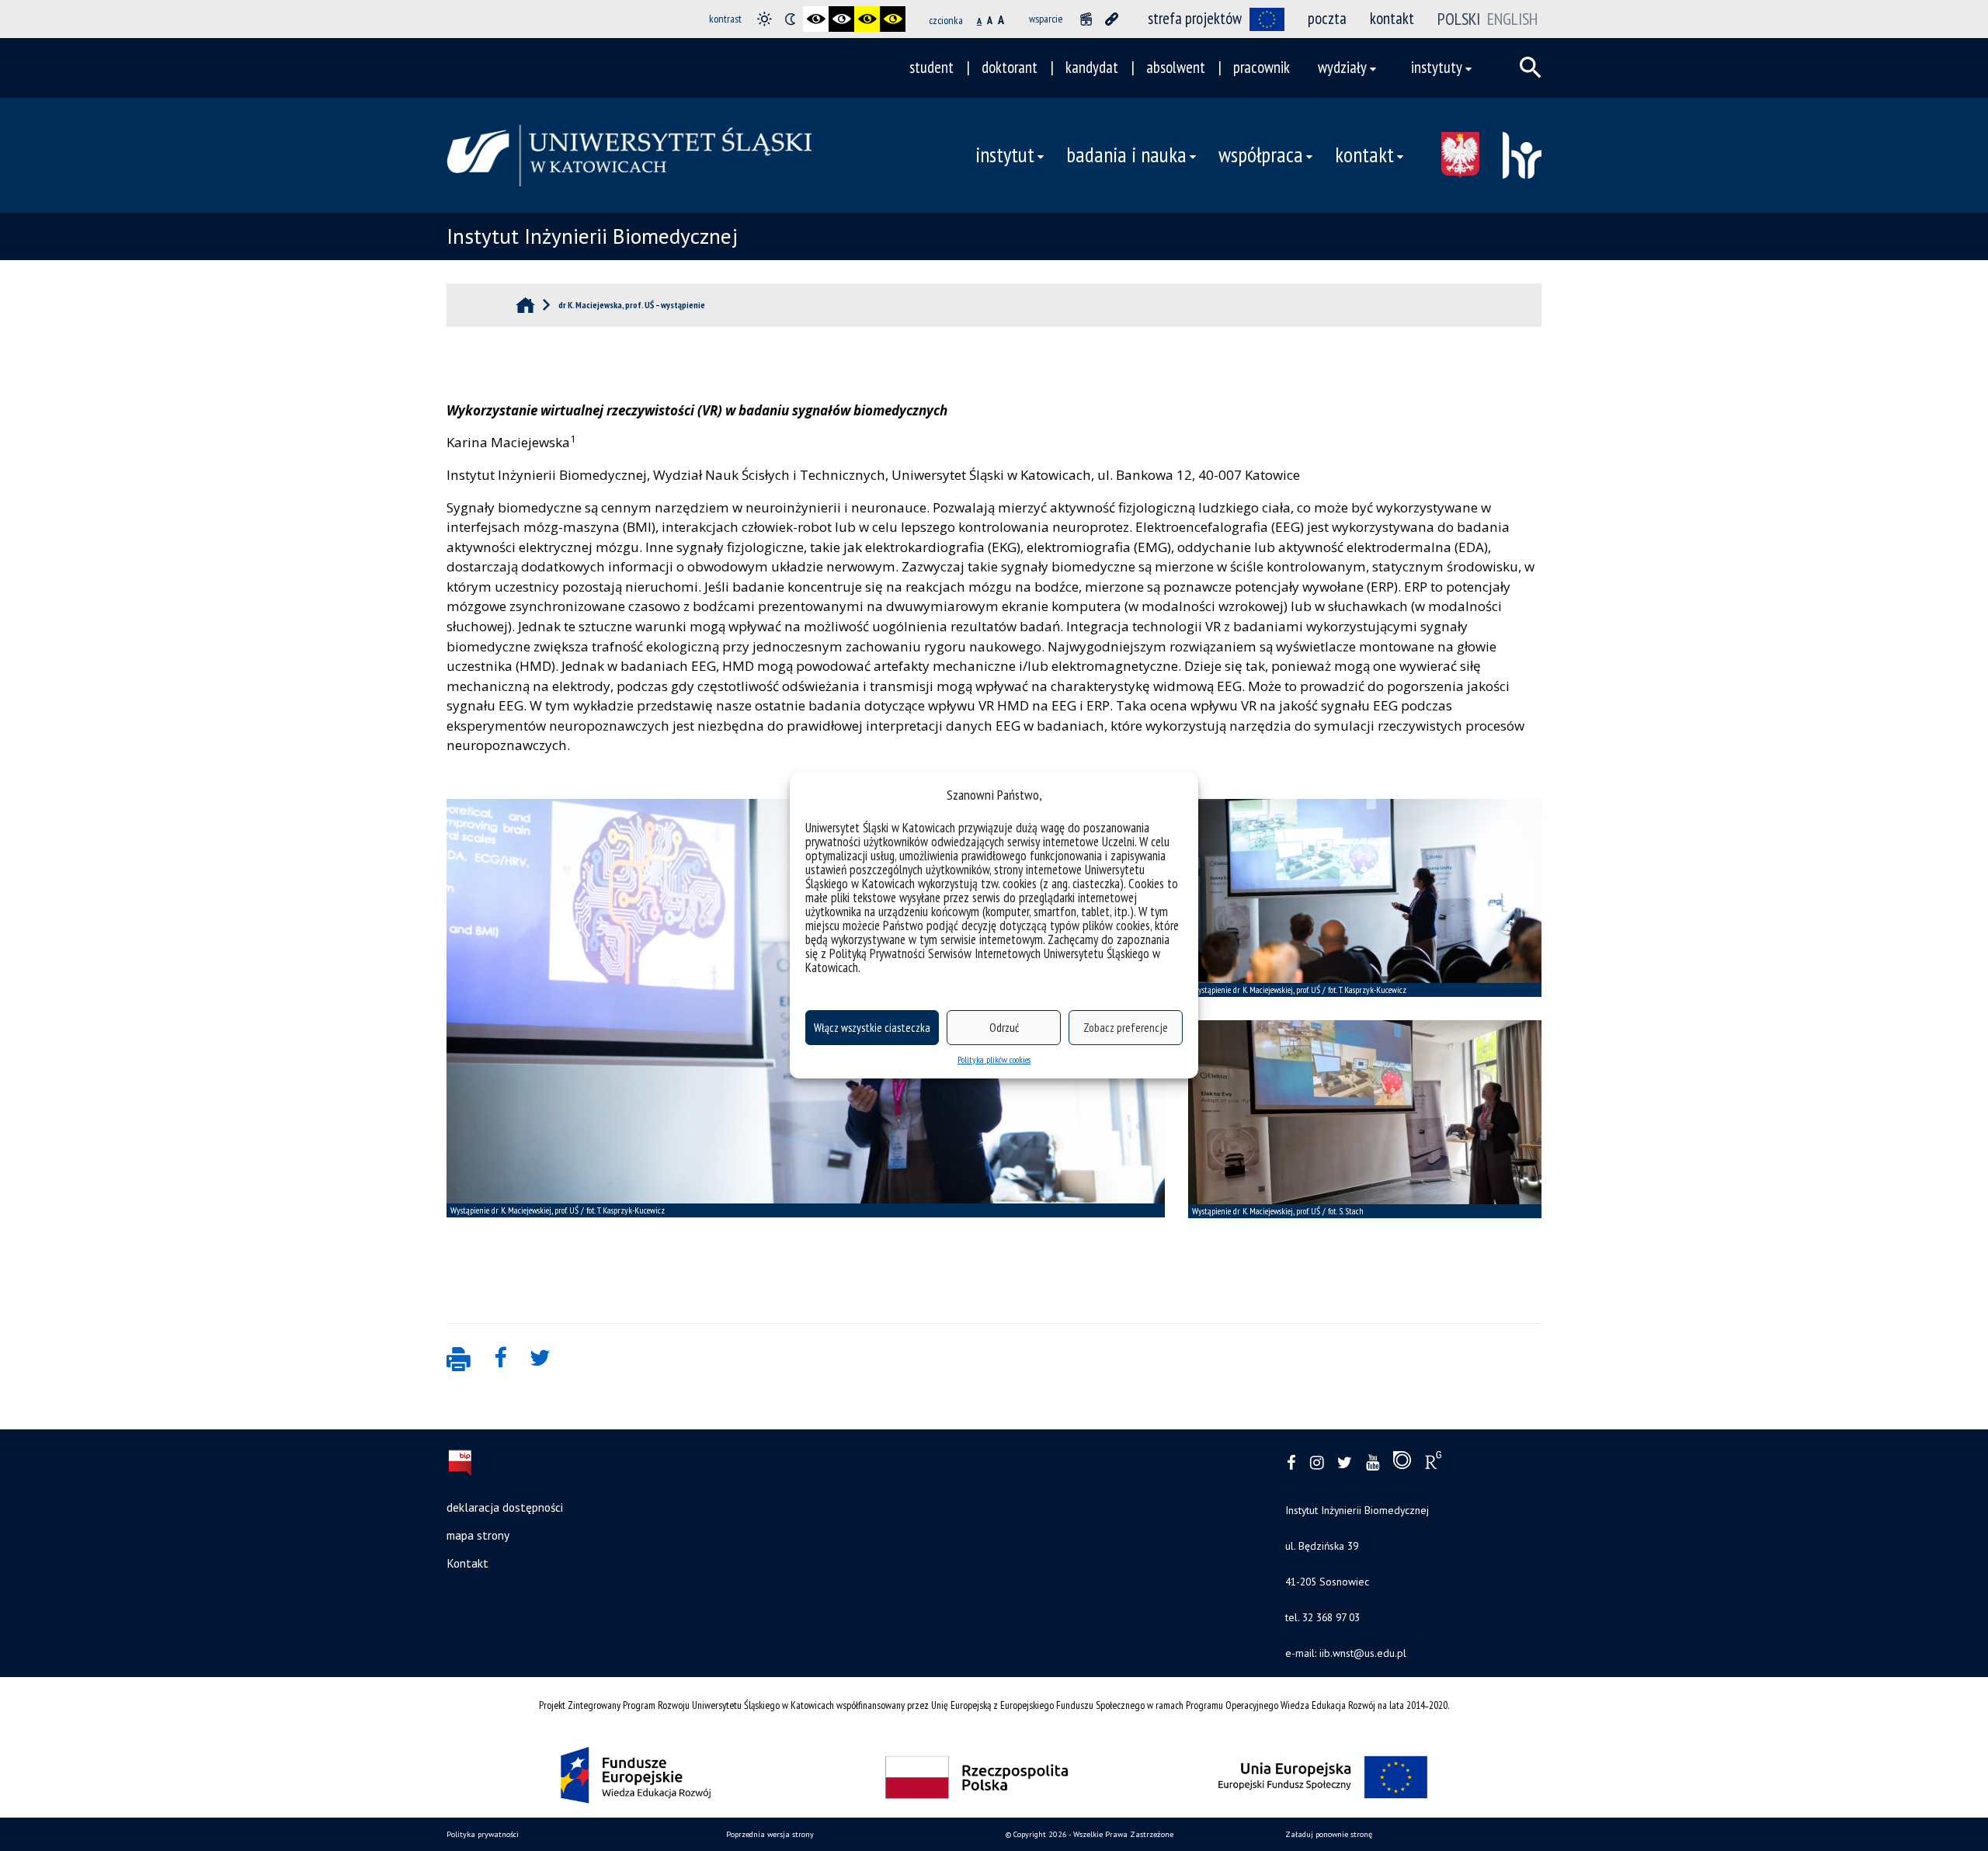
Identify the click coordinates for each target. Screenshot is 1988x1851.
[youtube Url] (1373, 1463)
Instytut (1005, 155)
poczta (1327, 18)
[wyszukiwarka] (1531, 68)
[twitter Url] (1345, 1463)
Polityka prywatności (483, 1834)
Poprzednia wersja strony (770, 1834)
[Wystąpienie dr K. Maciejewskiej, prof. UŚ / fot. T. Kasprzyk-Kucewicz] (1365, 898)
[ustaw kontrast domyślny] (765, 19)
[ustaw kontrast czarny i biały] (816, 19)
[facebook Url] (1291, 1463)
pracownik (1262, 67)
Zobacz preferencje (1126, 1028)
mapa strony (478, 1535)
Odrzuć (1004, 1028)
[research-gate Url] (1433, 1464)
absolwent (1176, 67)
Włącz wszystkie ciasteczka (872, 1028)
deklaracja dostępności (505, 1507)
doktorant (1010, 67)
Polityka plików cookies (994, 1059)
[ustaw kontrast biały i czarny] (841, 19)
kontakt (1392, 18)
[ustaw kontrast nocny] (790, 19)
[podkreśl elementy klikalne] (1112, 19)
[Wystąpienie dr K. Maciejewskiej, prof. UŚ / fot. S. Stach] (1365, 1119)
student (931, 67)
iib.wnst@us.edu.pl (1361, 1653)
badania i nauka (1126, 155)
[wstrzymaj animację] (1086, 19)
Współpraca (1261, 155)
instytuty (1437, 67)
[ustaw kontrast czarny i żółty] (867, 19)
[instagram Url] (1317, 1463)
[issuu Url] (1402, 1464)
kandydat (1092, 67)
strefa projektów (1195, 18)
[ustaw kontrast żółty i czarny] (893, 19)
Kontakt (1364, 155)
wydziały (1342, 67)
